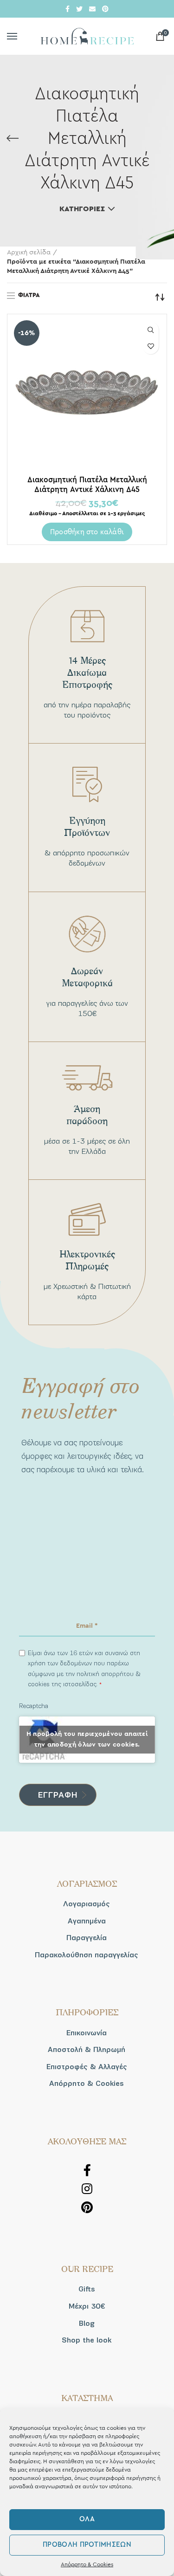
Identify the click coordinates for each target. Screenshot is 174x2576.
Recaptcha (34, 1706)
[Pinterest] (105, 9)
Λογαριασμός (87, 1904)
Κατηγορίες (82, 209)
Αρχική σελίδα (29, 252)
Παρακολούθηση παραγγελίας (87, 1955)
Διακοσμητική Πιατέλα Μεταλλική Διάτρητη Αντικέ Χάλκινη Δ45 (87, 485)
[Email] (92, 9)
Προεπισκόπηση (151, 330)
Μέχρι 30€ (87, 2306)
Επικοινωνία (87, 2033)
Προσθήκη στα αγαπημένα (151, 346)
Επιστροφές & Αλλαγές (87, 2067)
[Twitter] (79, 9)
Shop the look (87, 2340)
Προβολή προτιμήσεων (87, 2545)
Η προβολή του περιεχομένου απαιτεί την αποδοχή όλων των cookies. (87, 1739)
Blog (87, 2324)
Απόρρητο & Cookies (87, 2564)
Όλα (87, 2519)
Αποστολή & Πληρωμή (87, 2050)
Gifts (87, 2289)
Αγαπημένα (87, 1921)
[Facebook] (68, 9)
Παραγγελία (87, 1938)
